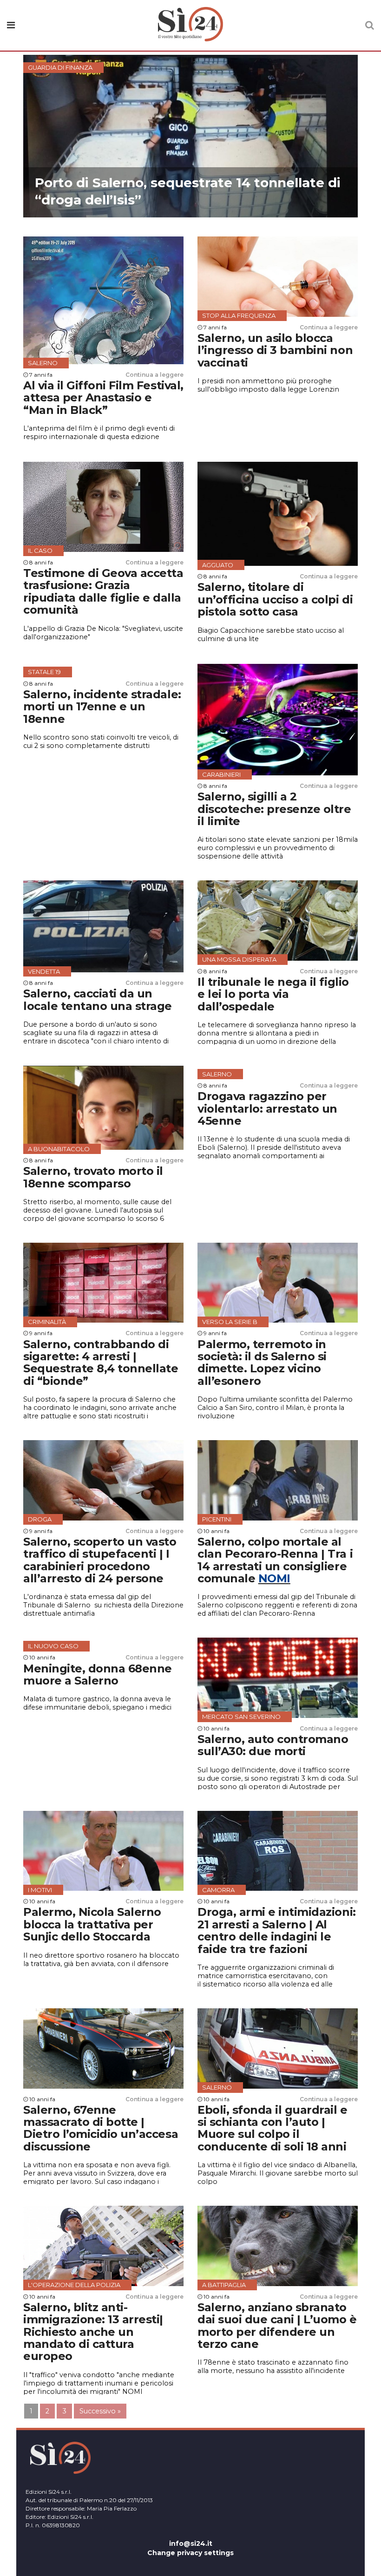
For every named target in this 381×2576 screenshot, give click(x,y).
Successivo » (100, 2411)
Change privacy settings (190, 2553)
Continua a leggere (154, 375)
